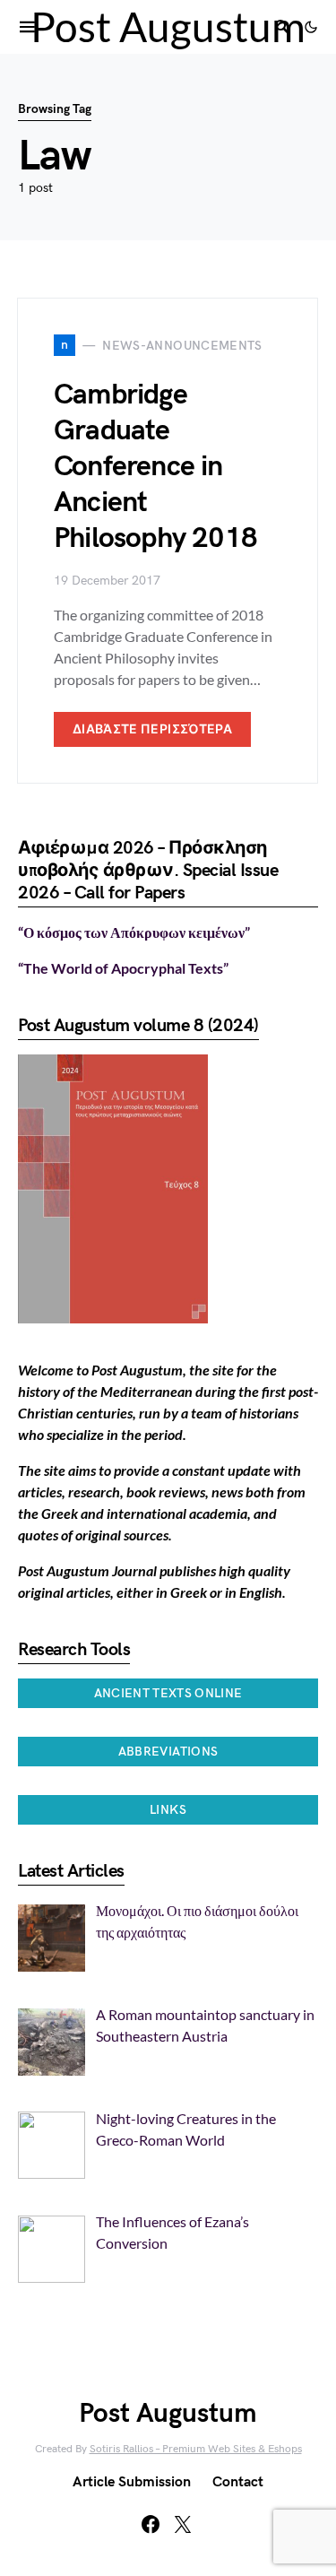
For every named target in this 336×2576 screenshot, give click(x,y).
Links (168, 1810)
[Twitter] (183, 2524)
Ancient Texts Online (168, 1693)
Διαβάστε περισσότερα (152, 729)
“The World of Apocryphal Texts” (123, 968)
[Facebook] (151, 2524)
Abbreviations (168, 1752)
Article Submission (132, 2482)
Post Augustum (168, 26)
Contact (238, 2482)
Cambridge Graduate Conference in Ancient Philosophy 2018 (155, 467)
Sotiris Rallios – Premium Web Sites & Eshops (196, 2449)
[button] (311, 27)
